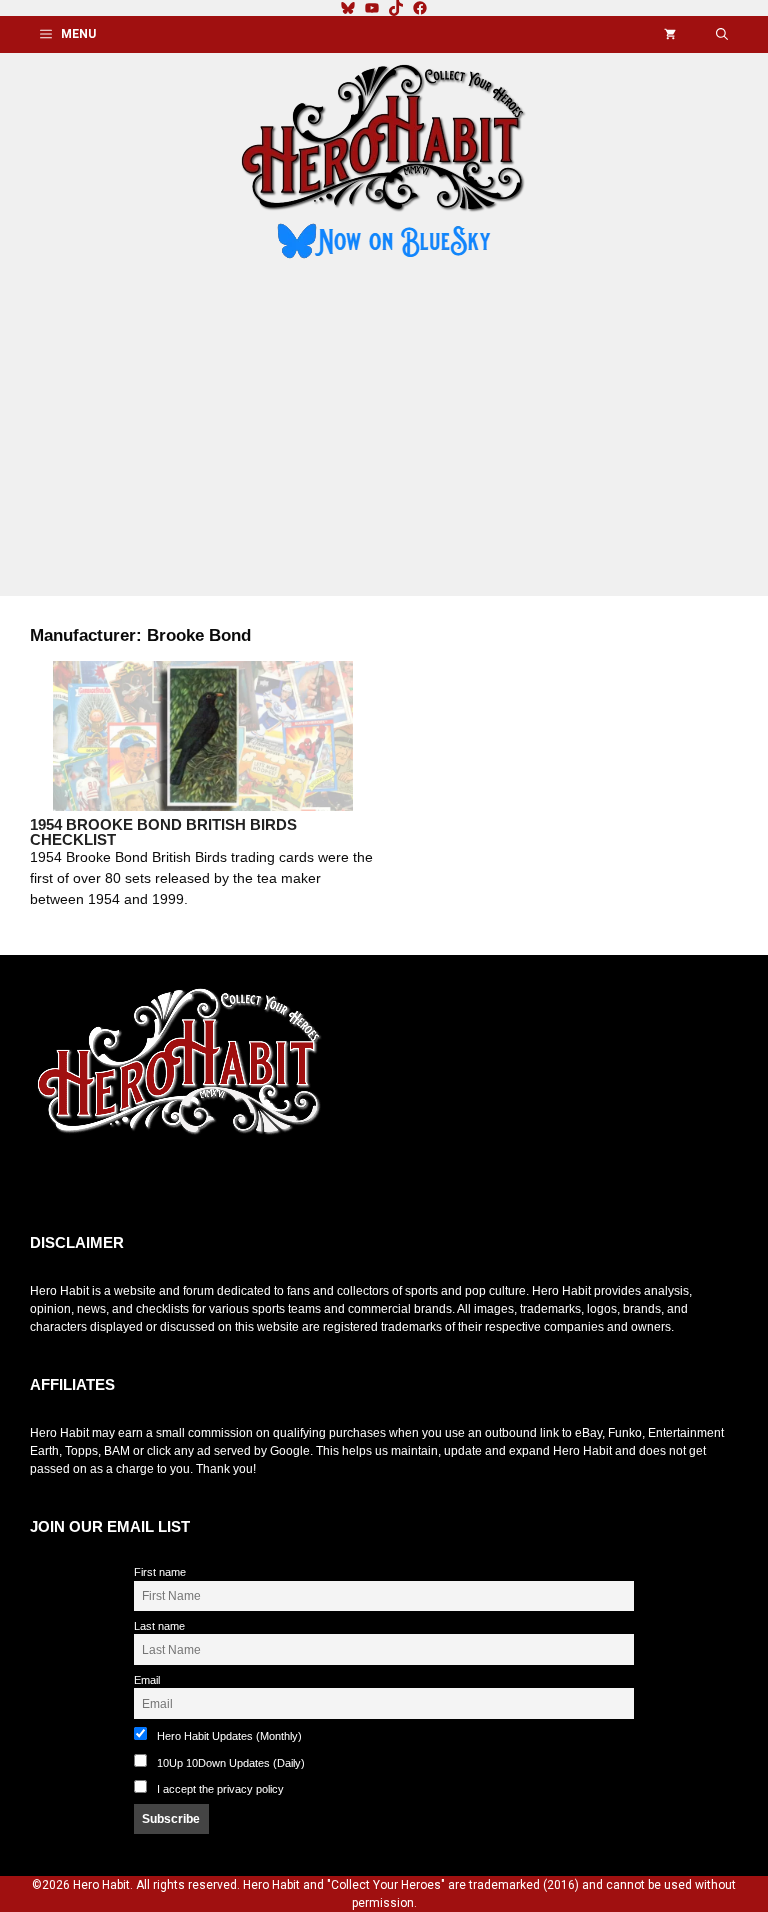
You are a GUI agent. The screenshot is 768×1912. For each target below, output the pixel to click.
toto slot (51, 1185)
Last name (159, 1626)
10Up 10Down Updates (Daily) (229, 1763)
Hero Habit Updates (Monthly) (228, 1736)
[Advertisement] (384, 431)
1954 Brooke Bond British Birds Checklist (163, 832)
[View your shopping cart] (670, 34)
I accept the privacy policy (220, 1789)
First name (160, 1572)
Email (147, 1680)
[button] (722, 34)
